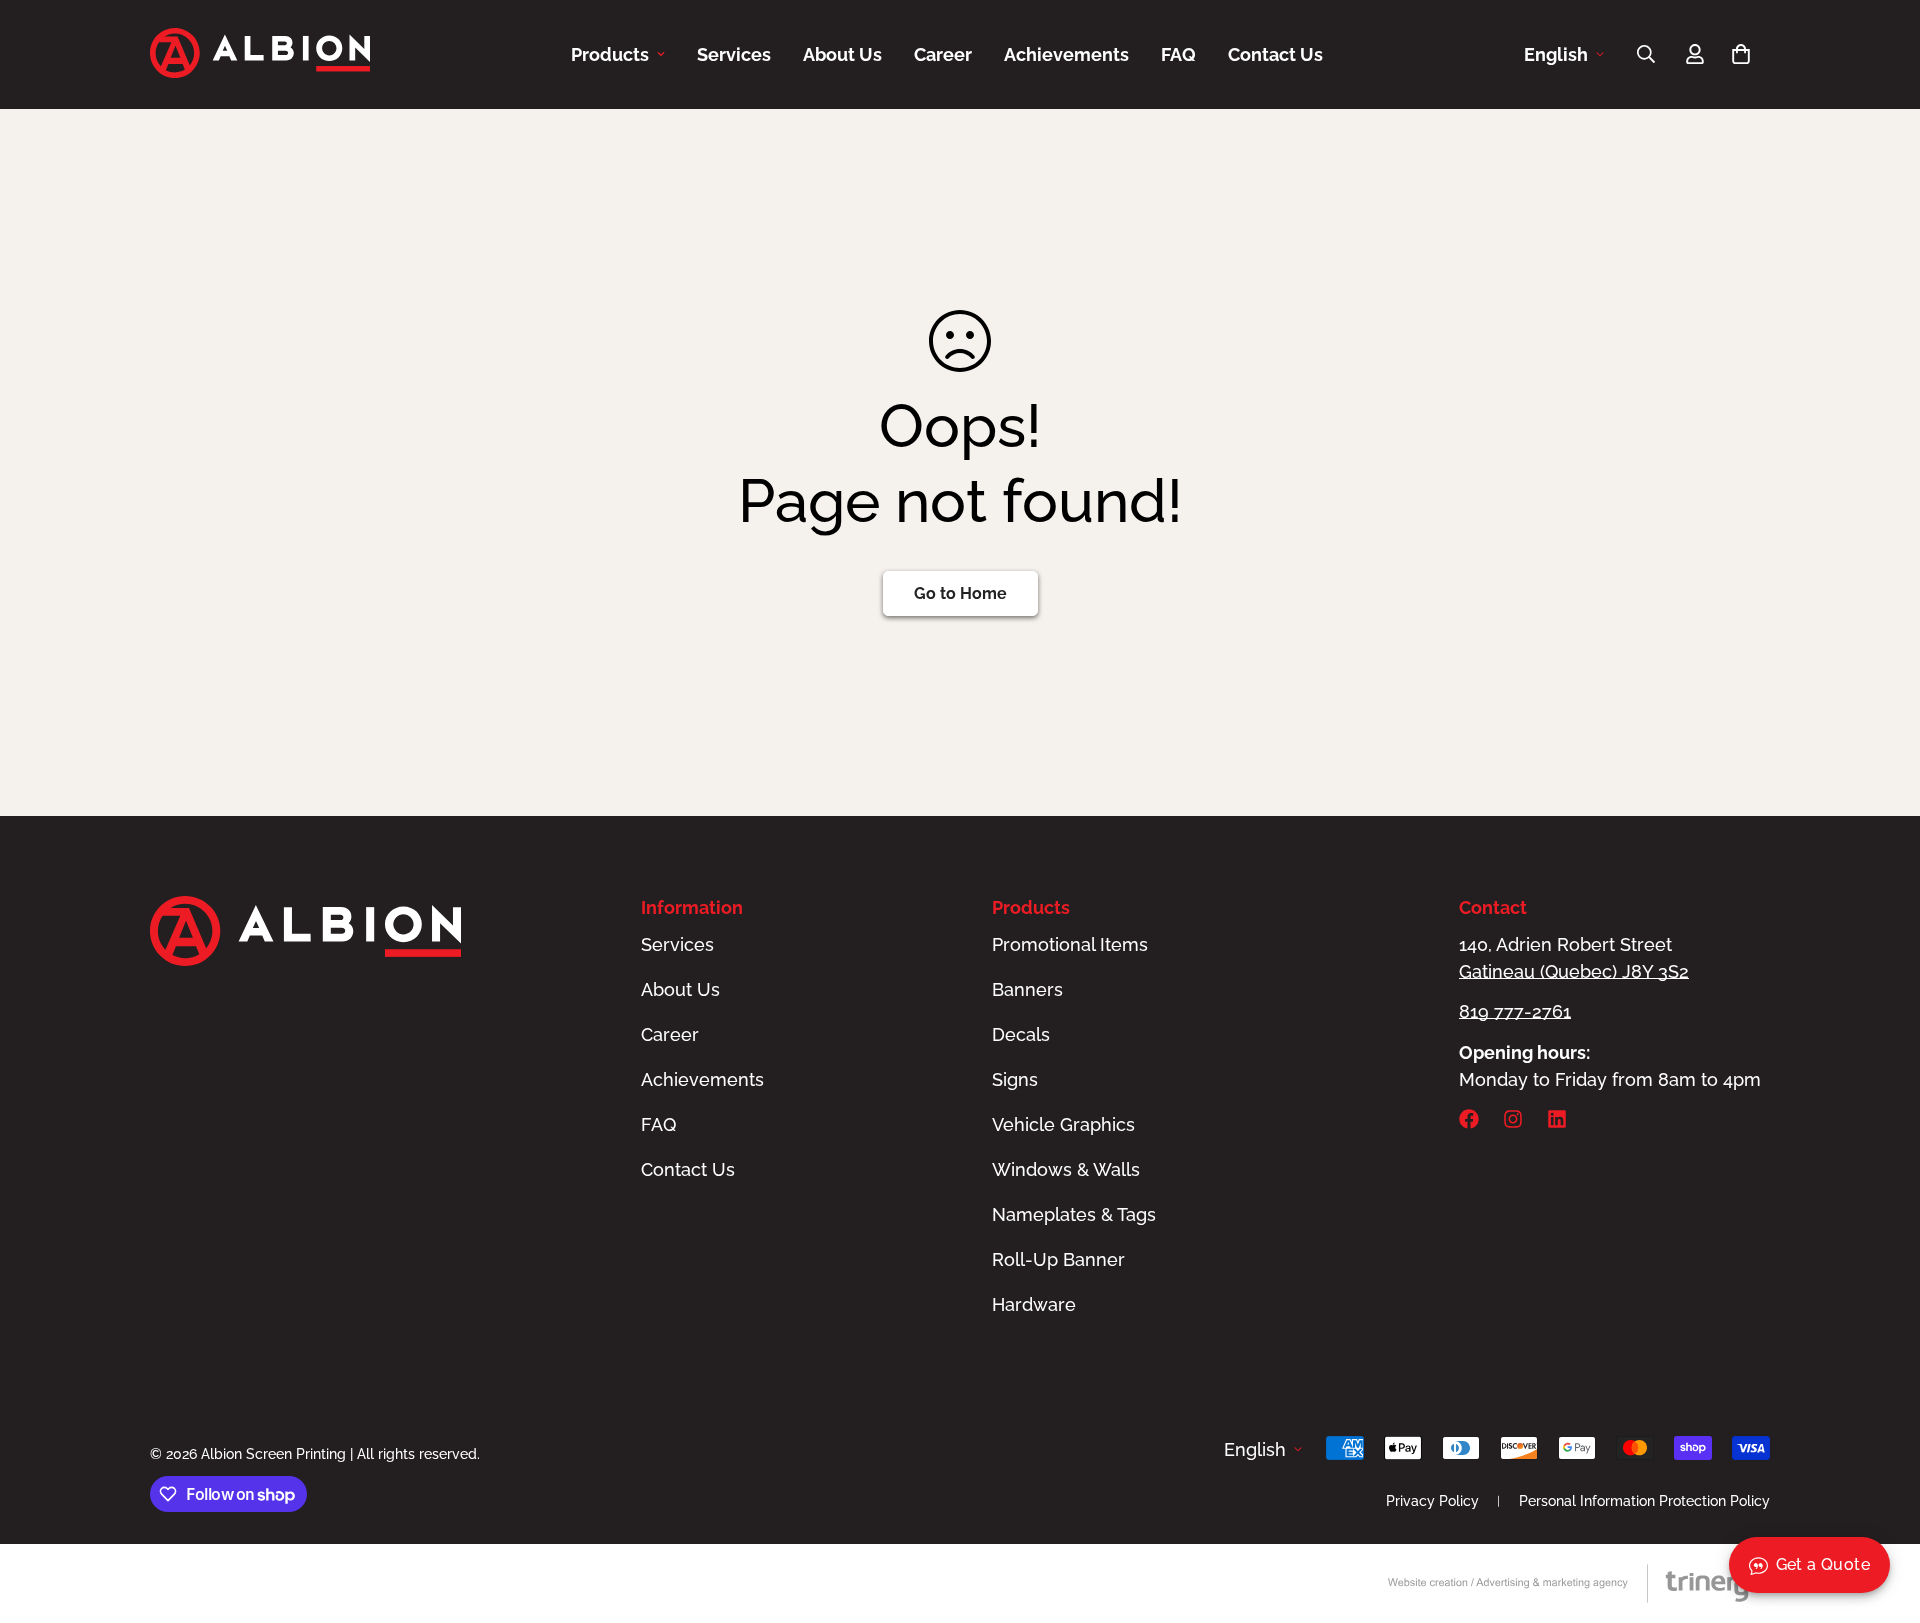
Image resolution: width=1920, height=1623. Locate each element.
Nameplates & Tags (1074, 1214)
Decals (1021, 1034)
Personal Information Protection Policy (1644, 1501)
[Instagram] (1513, 1119)
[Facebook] (1469, 1119)
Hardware (1034, 1304)
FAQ (1178, 54)
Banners (1027, 989)
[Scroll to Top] (1881, 1514)
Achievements (1066, 54)
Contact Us (1275, 54)
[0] (1741, 54)
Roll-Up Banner (1058, 1259)
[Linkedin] (1557, 1119)
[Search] (1646, 54)
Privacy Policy (1432, 1501)
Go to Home (960, 593)
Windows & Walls (1066, 1169)
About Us (842, 54)
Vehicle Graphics (1063, 1124)
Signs (1015, 1079)
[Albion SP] (260, 54)
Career (943, 54)
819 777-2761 (1515, 1011)
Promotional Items (1070, 944)
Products (610, 54)
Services (734, 54)
